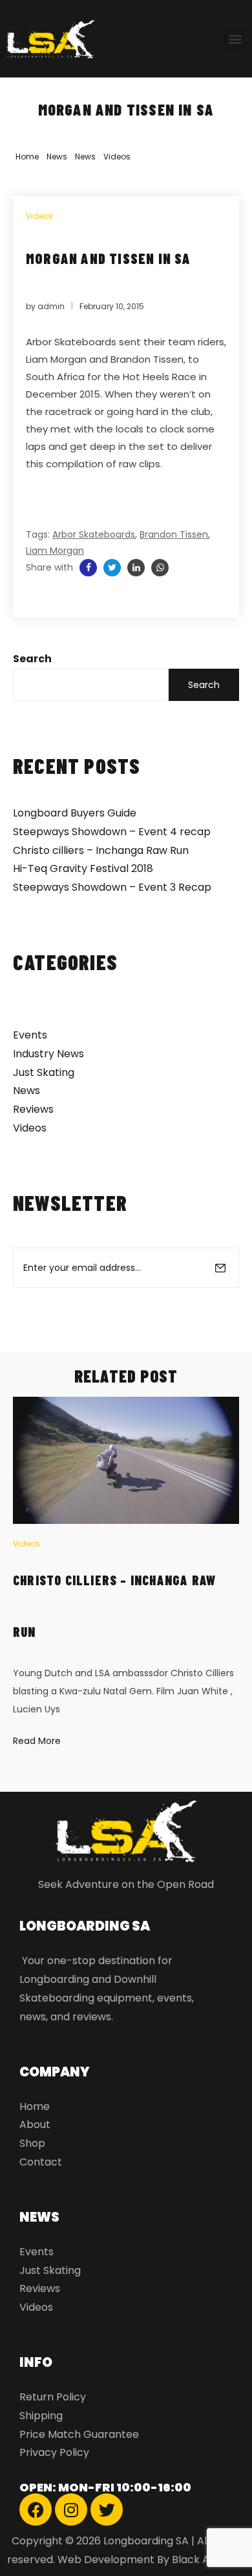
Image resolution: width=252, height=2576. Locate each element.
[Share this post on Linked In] (136, 568)
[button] (235, 39)
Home (27, 157)
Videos (117, 157)
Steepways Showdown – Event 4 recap (112, 832)
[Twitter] (107, 2510)
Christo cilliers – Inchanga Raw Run (101, 850)
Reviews (33, 1109)
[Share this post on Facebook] (88, 568)
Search (32, 659)
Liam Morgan (55, 551)
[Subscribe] (220, 1268)
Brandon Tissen (174, 534)
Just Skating (44, 1072)
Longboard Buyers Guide (75, 813)
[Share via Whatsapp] (160, 568)
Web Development (106, 2560)
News (57, 157)
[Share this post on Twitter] (112, 568)
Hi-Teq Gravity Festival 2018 (83, 868)
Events (30, 1035)
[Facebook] (36, 2510)
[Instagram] (71, 2510)
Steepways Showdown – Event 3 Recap (112, 887)
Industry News (48, 1054)
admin (51, 306)
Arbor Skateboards (94, 534)
